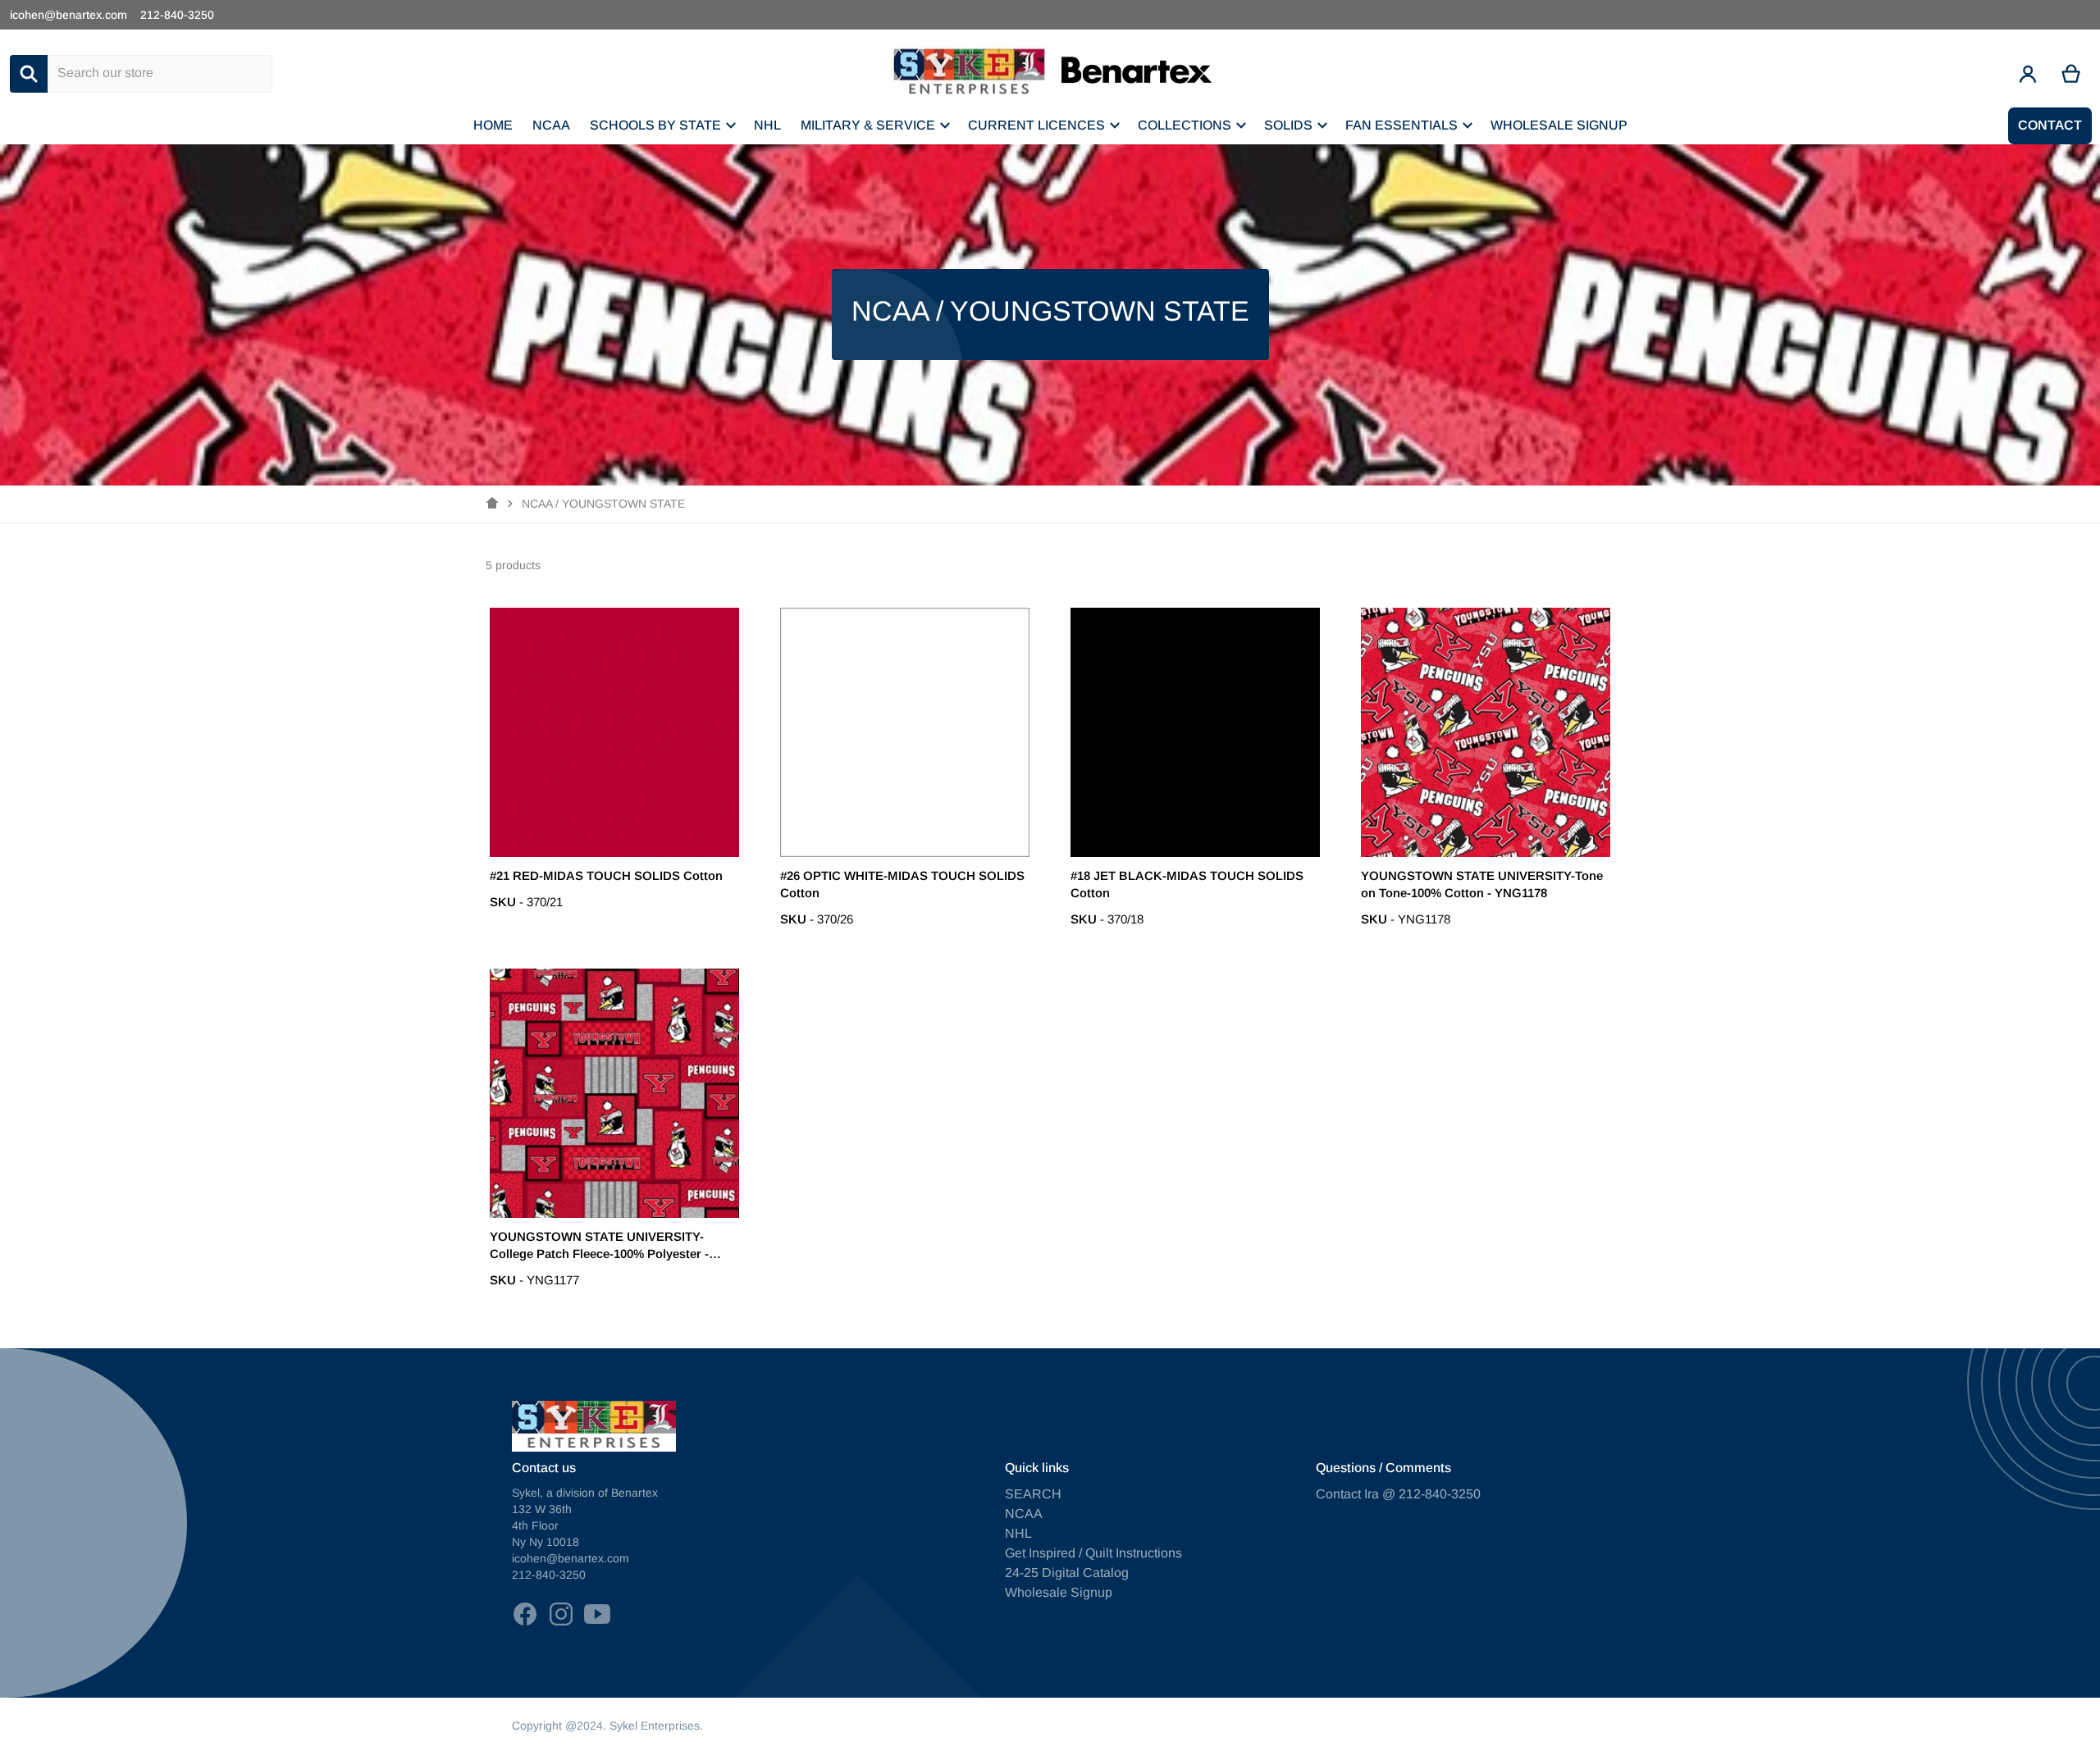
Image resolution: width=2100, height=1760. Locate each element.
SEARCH (1033, 1494)
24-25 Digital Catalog (1067, 1573)
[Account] (2028, 74)
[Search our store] (29, 74)
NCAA (1024, 1514)
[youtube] (597, 1614)
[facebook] (525, 1614)
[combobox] (160, 74)
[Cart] (2072, 74)
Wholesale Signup (1059, 1592)
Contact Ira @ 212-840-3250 (1398, 1494)
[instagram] (561, 1614)
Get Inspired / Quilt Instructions (1093, 1553)
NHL (1018, 1533)
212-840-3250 (177, 15)
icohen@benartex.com (68, 15)
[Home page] (492, 504)
